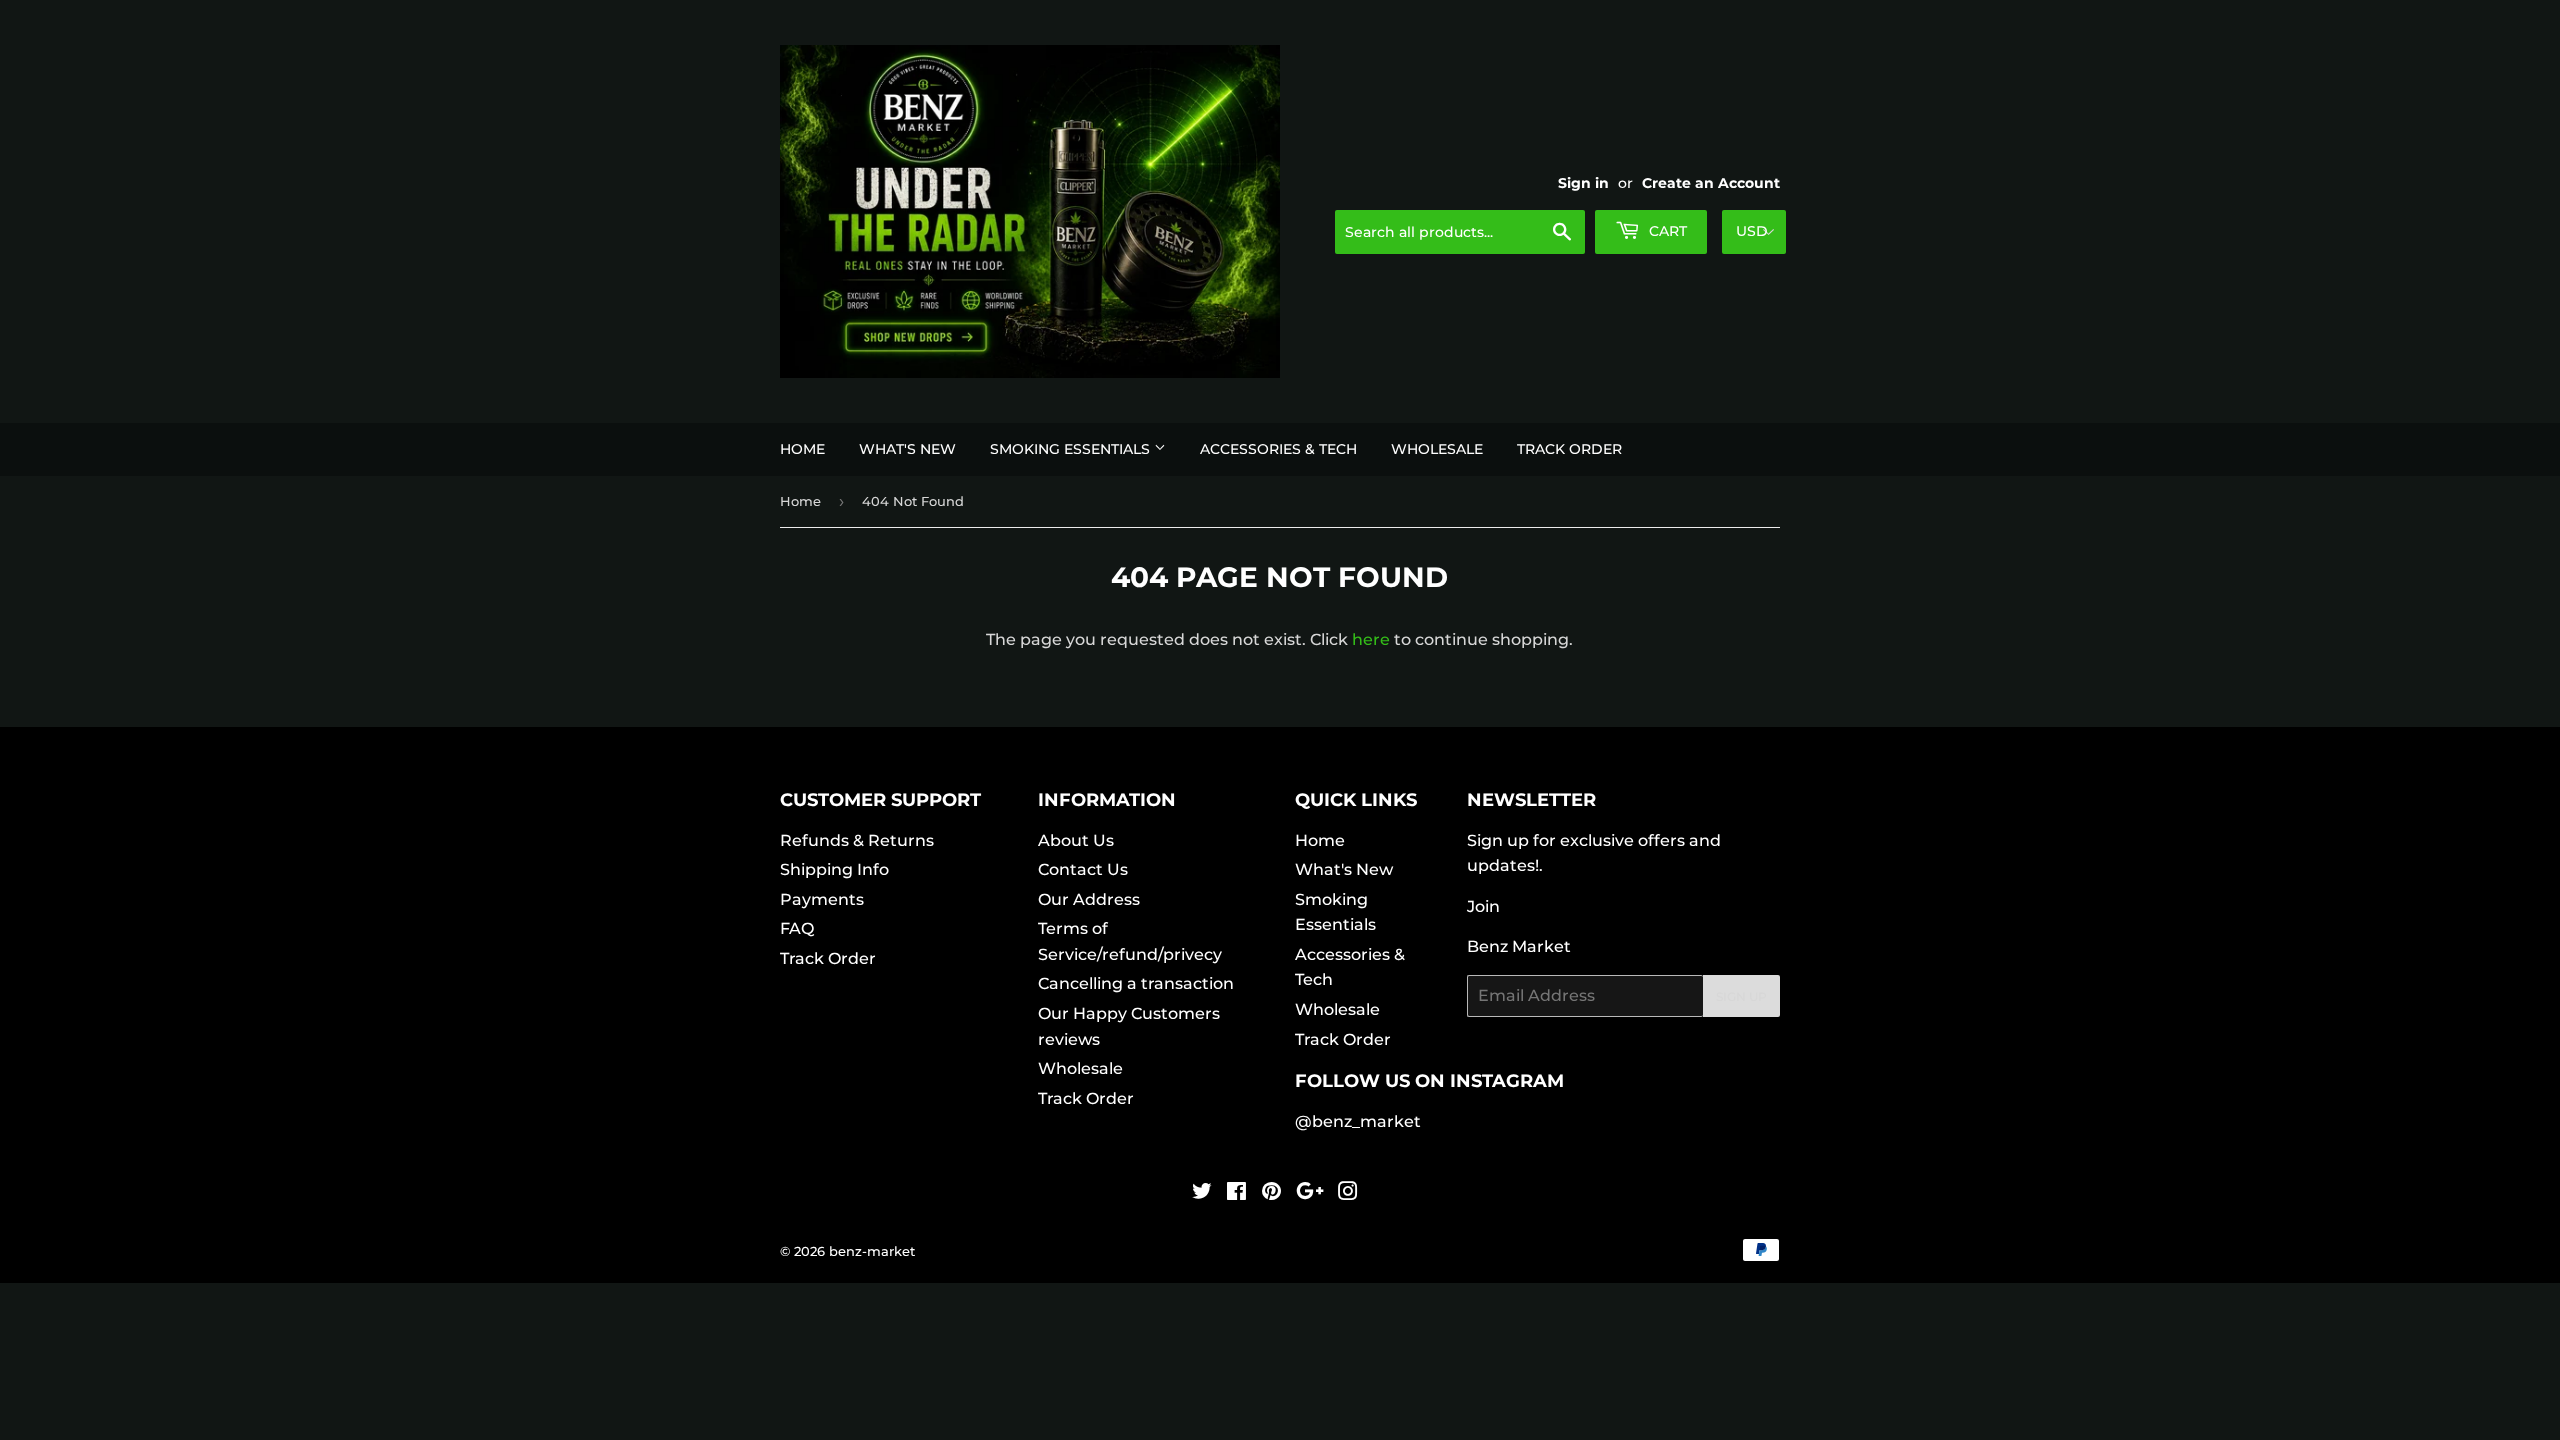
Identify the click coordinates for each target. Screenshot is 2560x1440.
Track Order (1569, 449)
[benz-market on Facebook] (1236, 1193)
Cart (1666, 231)
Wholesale (1437, 449)
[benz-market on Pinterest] (1271, 1193)
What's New (907, 449)
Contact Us (1083, 869)
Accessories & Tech (1278, 449)
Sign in (1583, 183)
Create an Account (1711, 183)
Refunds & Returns (857, 840)
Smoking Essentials (1072, 449)
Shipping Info (834, 869)
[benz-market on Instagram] (1348, 1193)
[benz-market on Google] (1310, 1193)
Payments (822, 899)
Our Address (1089, 899)
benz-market (872, 1251)
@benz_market (1358, 1121)
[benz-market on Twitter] (1202, 1193)
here (1371, 639)
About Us (1076, 840)
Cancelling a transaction (1136, 983)
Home (802, 449)
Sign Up (1741, 996)
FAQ (797, 928)
